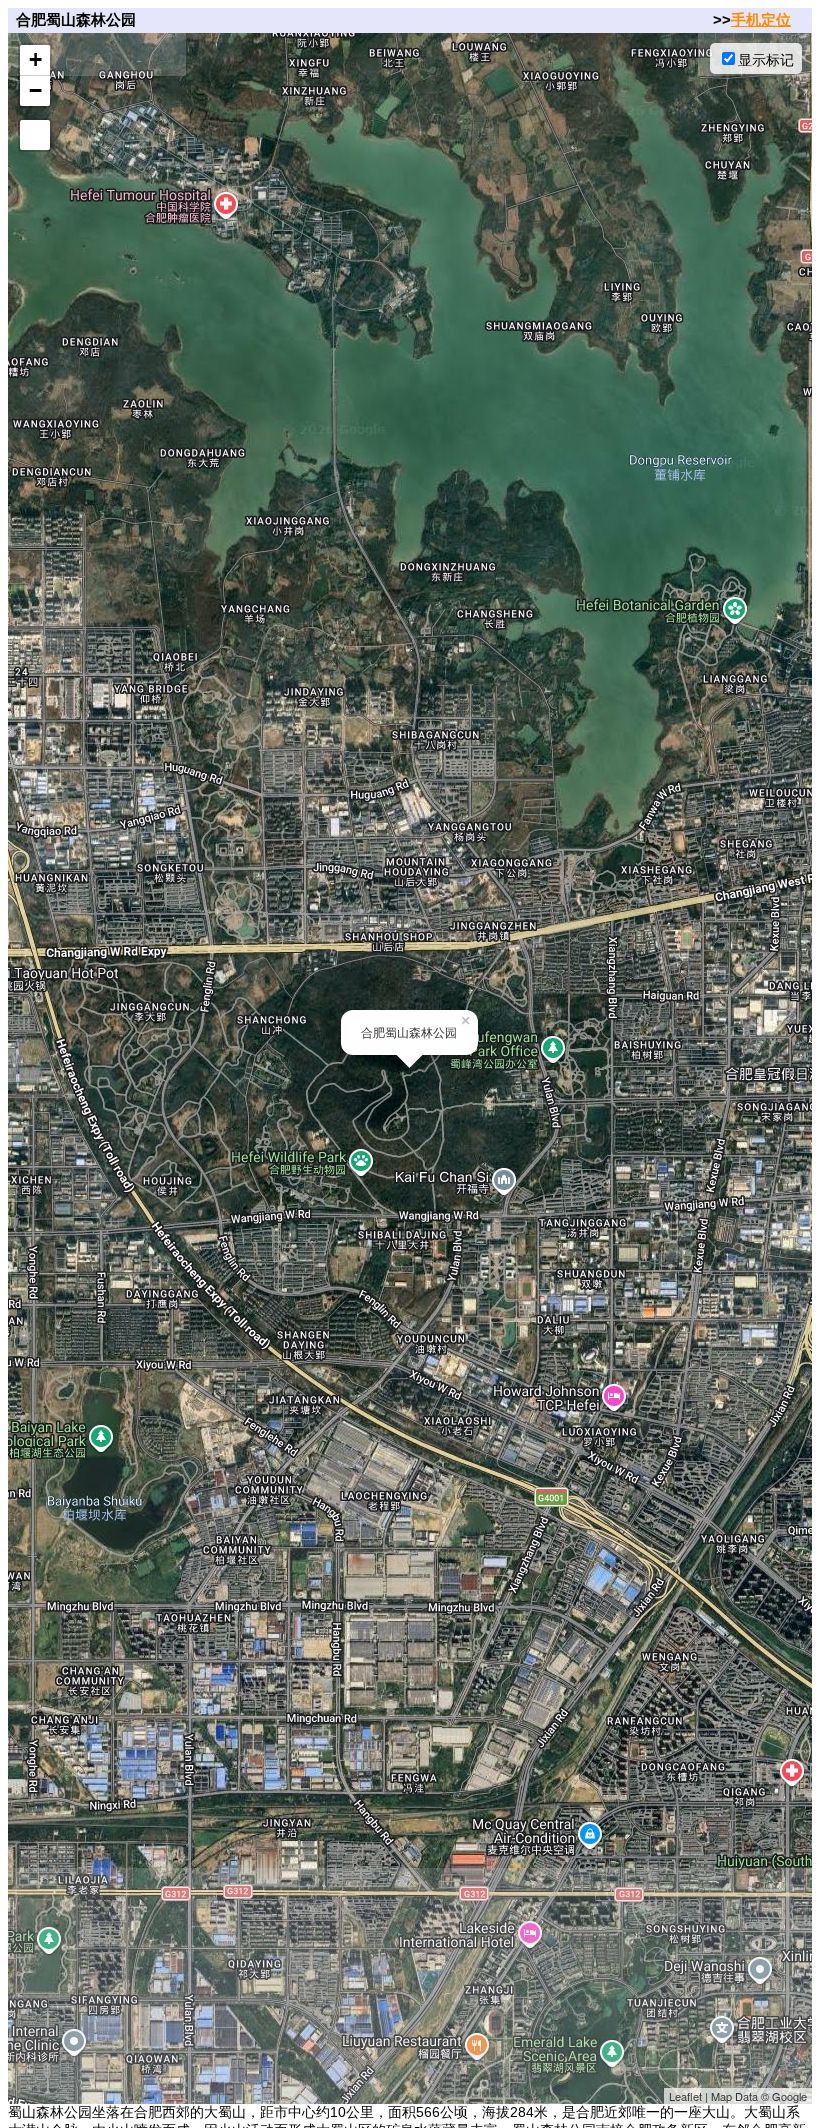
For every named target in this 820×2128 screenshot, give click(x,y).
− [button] (35, 90)
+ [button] (35, 59)
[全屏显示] (35, 135)
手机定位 (761, 19)
